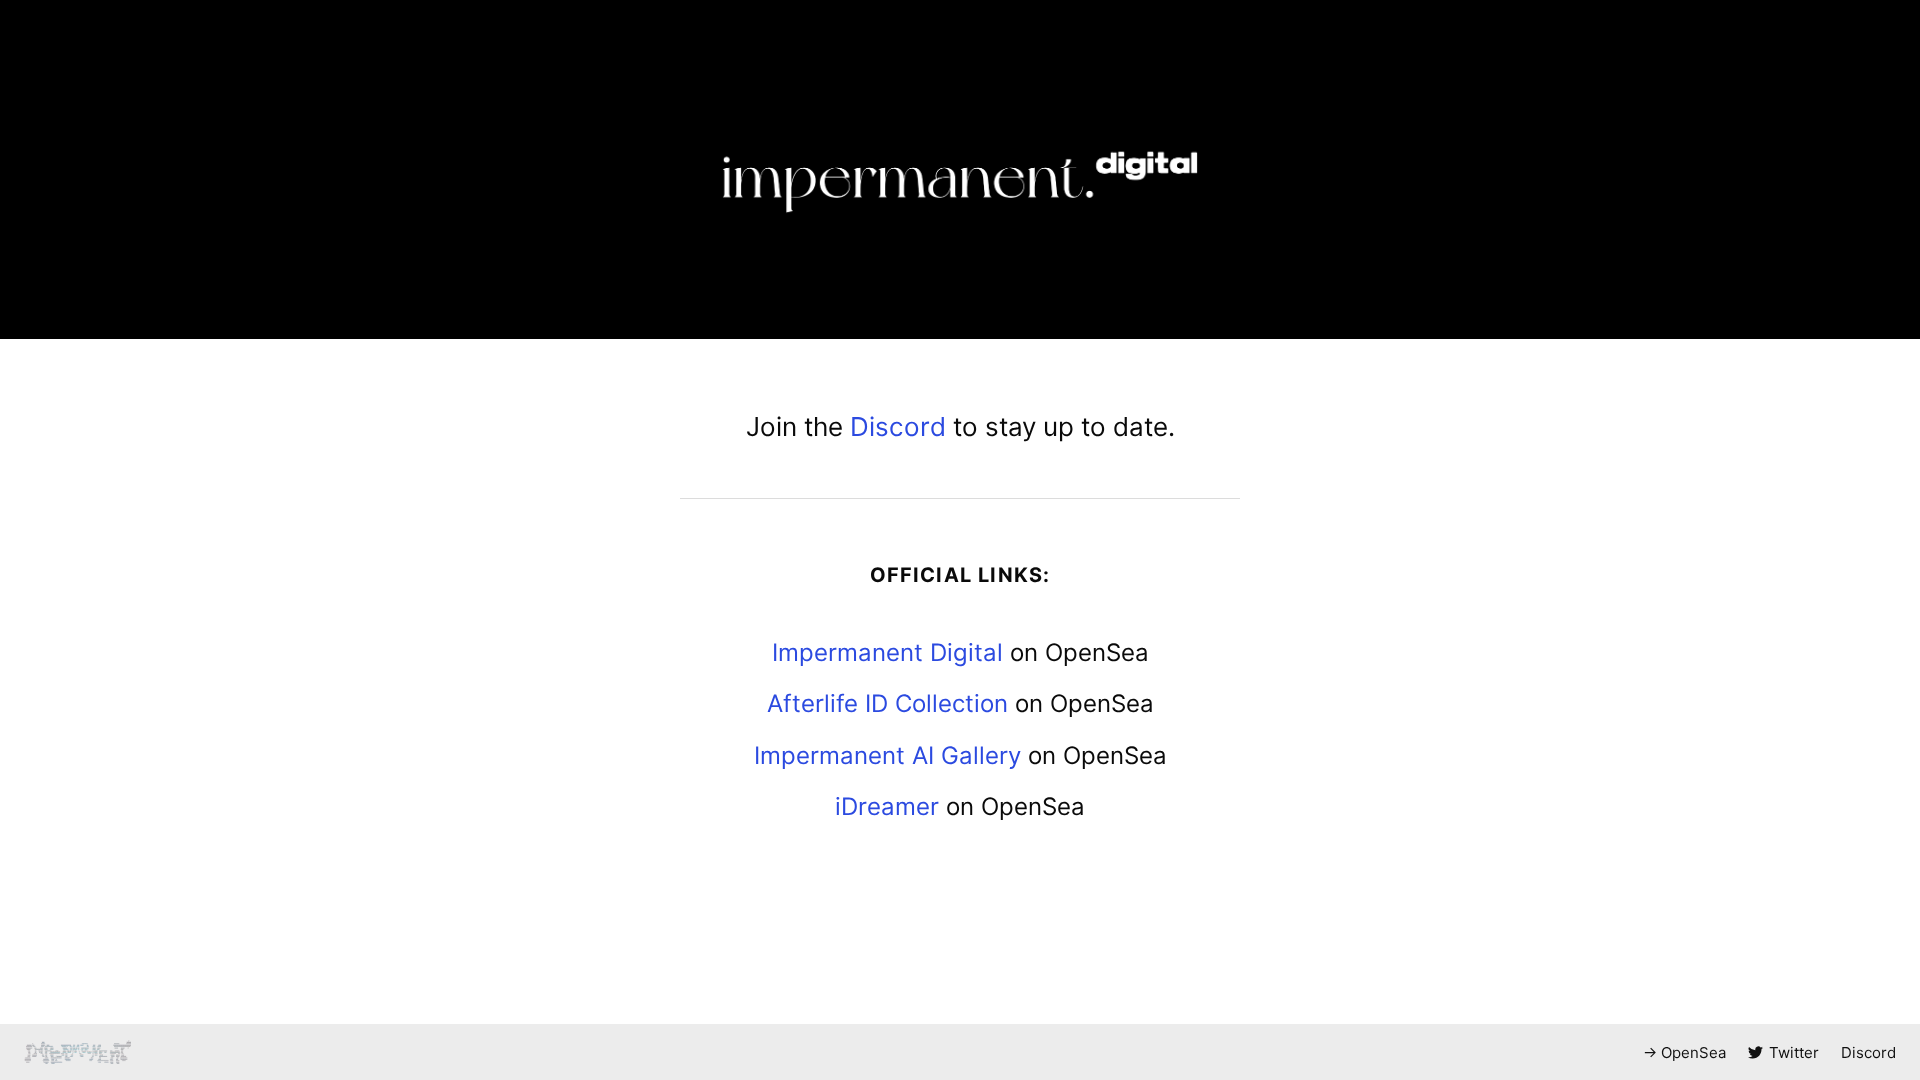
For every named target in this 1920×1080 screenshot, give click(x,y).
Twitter (1794, 1052)
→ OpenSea (1684, 1052)
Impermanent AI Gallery (887, 755)
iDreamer (887, 806)
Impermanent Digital (887, 652)
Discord (898, 426)
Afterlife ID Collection (887, 703)
